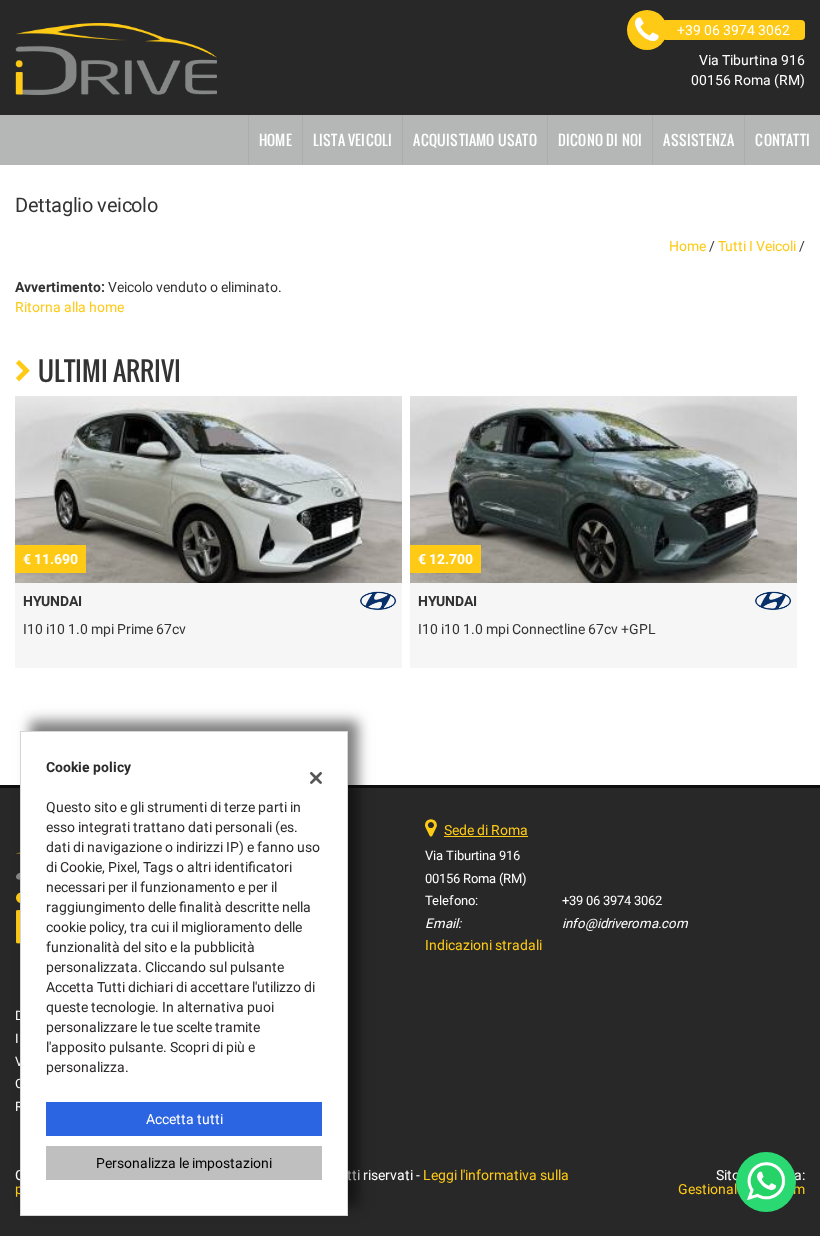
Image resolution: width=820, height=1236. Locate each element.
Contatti (782, 139)
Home (275, 139)
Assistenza (698, 139)
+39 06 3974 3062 (612, 900)
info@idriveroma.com (625, 923)
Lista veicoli (353, 139)
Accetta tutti (184, 1119)
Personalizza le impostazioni (184, 1163)
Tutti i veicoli (757, 246)
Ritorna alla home (69, 307)
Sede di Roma (486, 830)
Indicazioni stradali (483, 945)
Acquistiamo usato (474, 139)
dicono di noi (600, 139)
